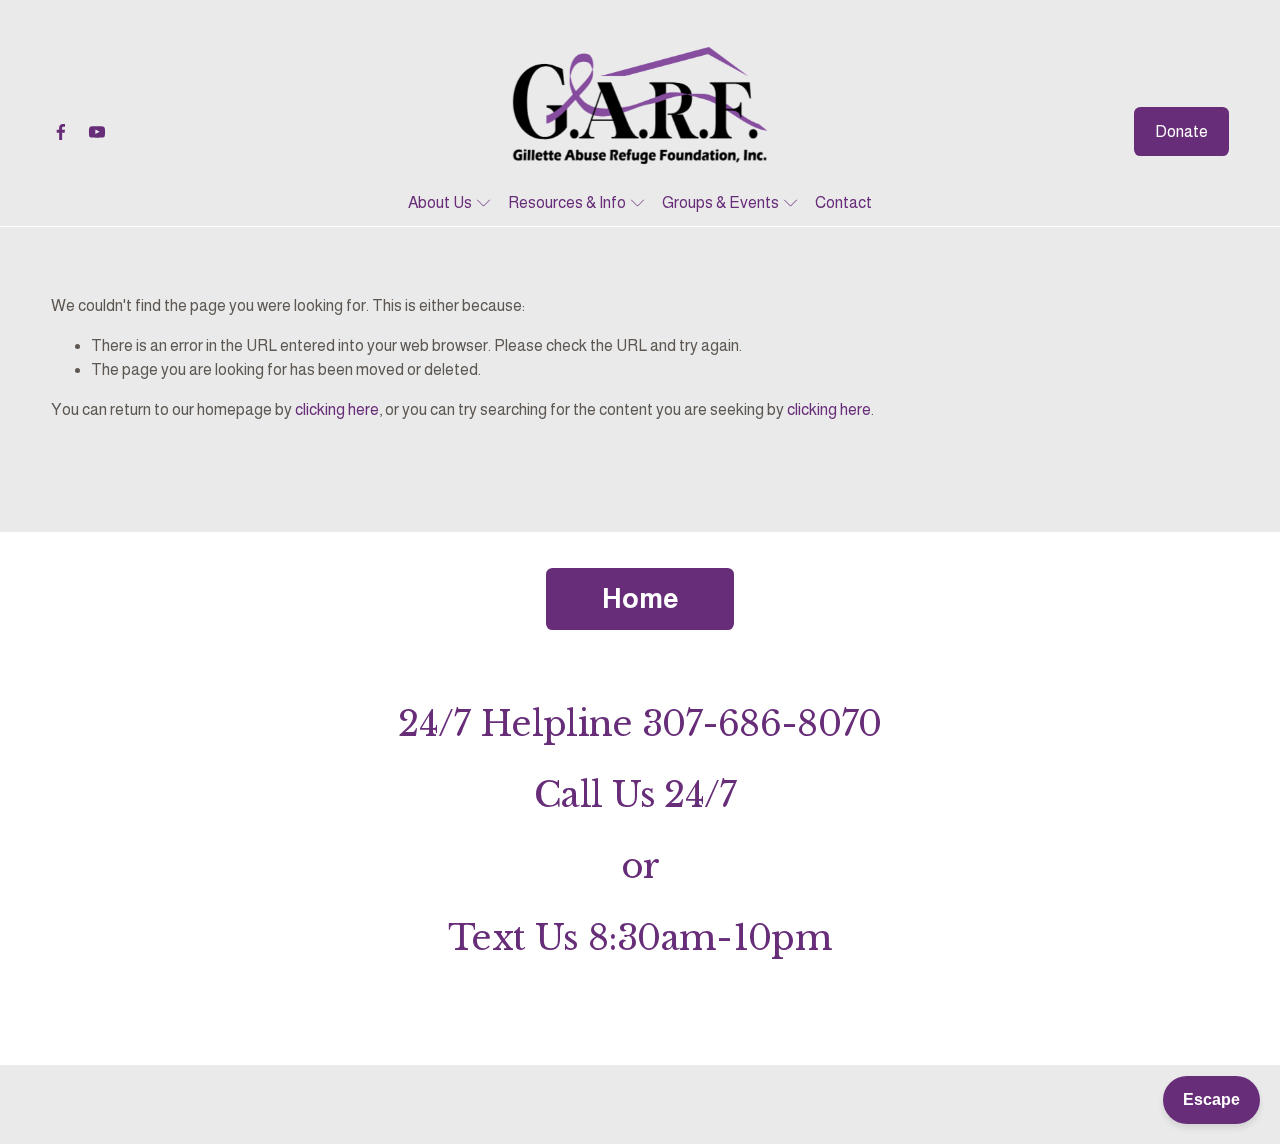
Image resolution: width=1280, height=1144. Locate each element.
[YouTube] (97, 132)
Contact (843, 202)
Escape (1211, 1099)
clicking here (337, 409)
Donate (1181, 131)
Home (640, 598)
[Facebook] (61, 132)
